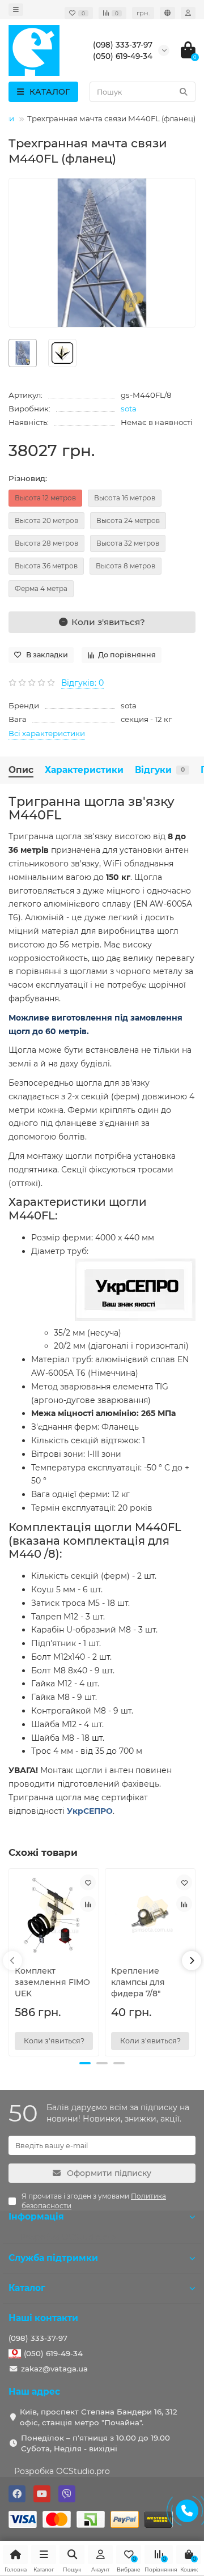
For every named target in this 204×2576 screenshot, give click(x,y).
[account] (188, 13)
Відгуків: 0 (82, 683)
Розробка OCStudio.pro (62, 2471)
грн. (143, 13)
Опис (21, 770)
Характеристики (84, 770)
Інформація (36, 2216)
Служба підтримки (53, 2258)
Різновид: (28, 478)
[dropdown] (16, 10)
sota (129, 409)
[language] (167, 13)
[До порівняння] (88, 1904)
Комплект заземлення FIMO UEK (52, 1982)
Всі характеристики (47, 733)
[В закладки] (88, 1882)
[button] (85, 2063)
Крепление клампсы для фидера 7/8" (138, 1982)
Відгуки (160, 770)
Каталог (27, 2288)
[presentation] (12, 1961)
